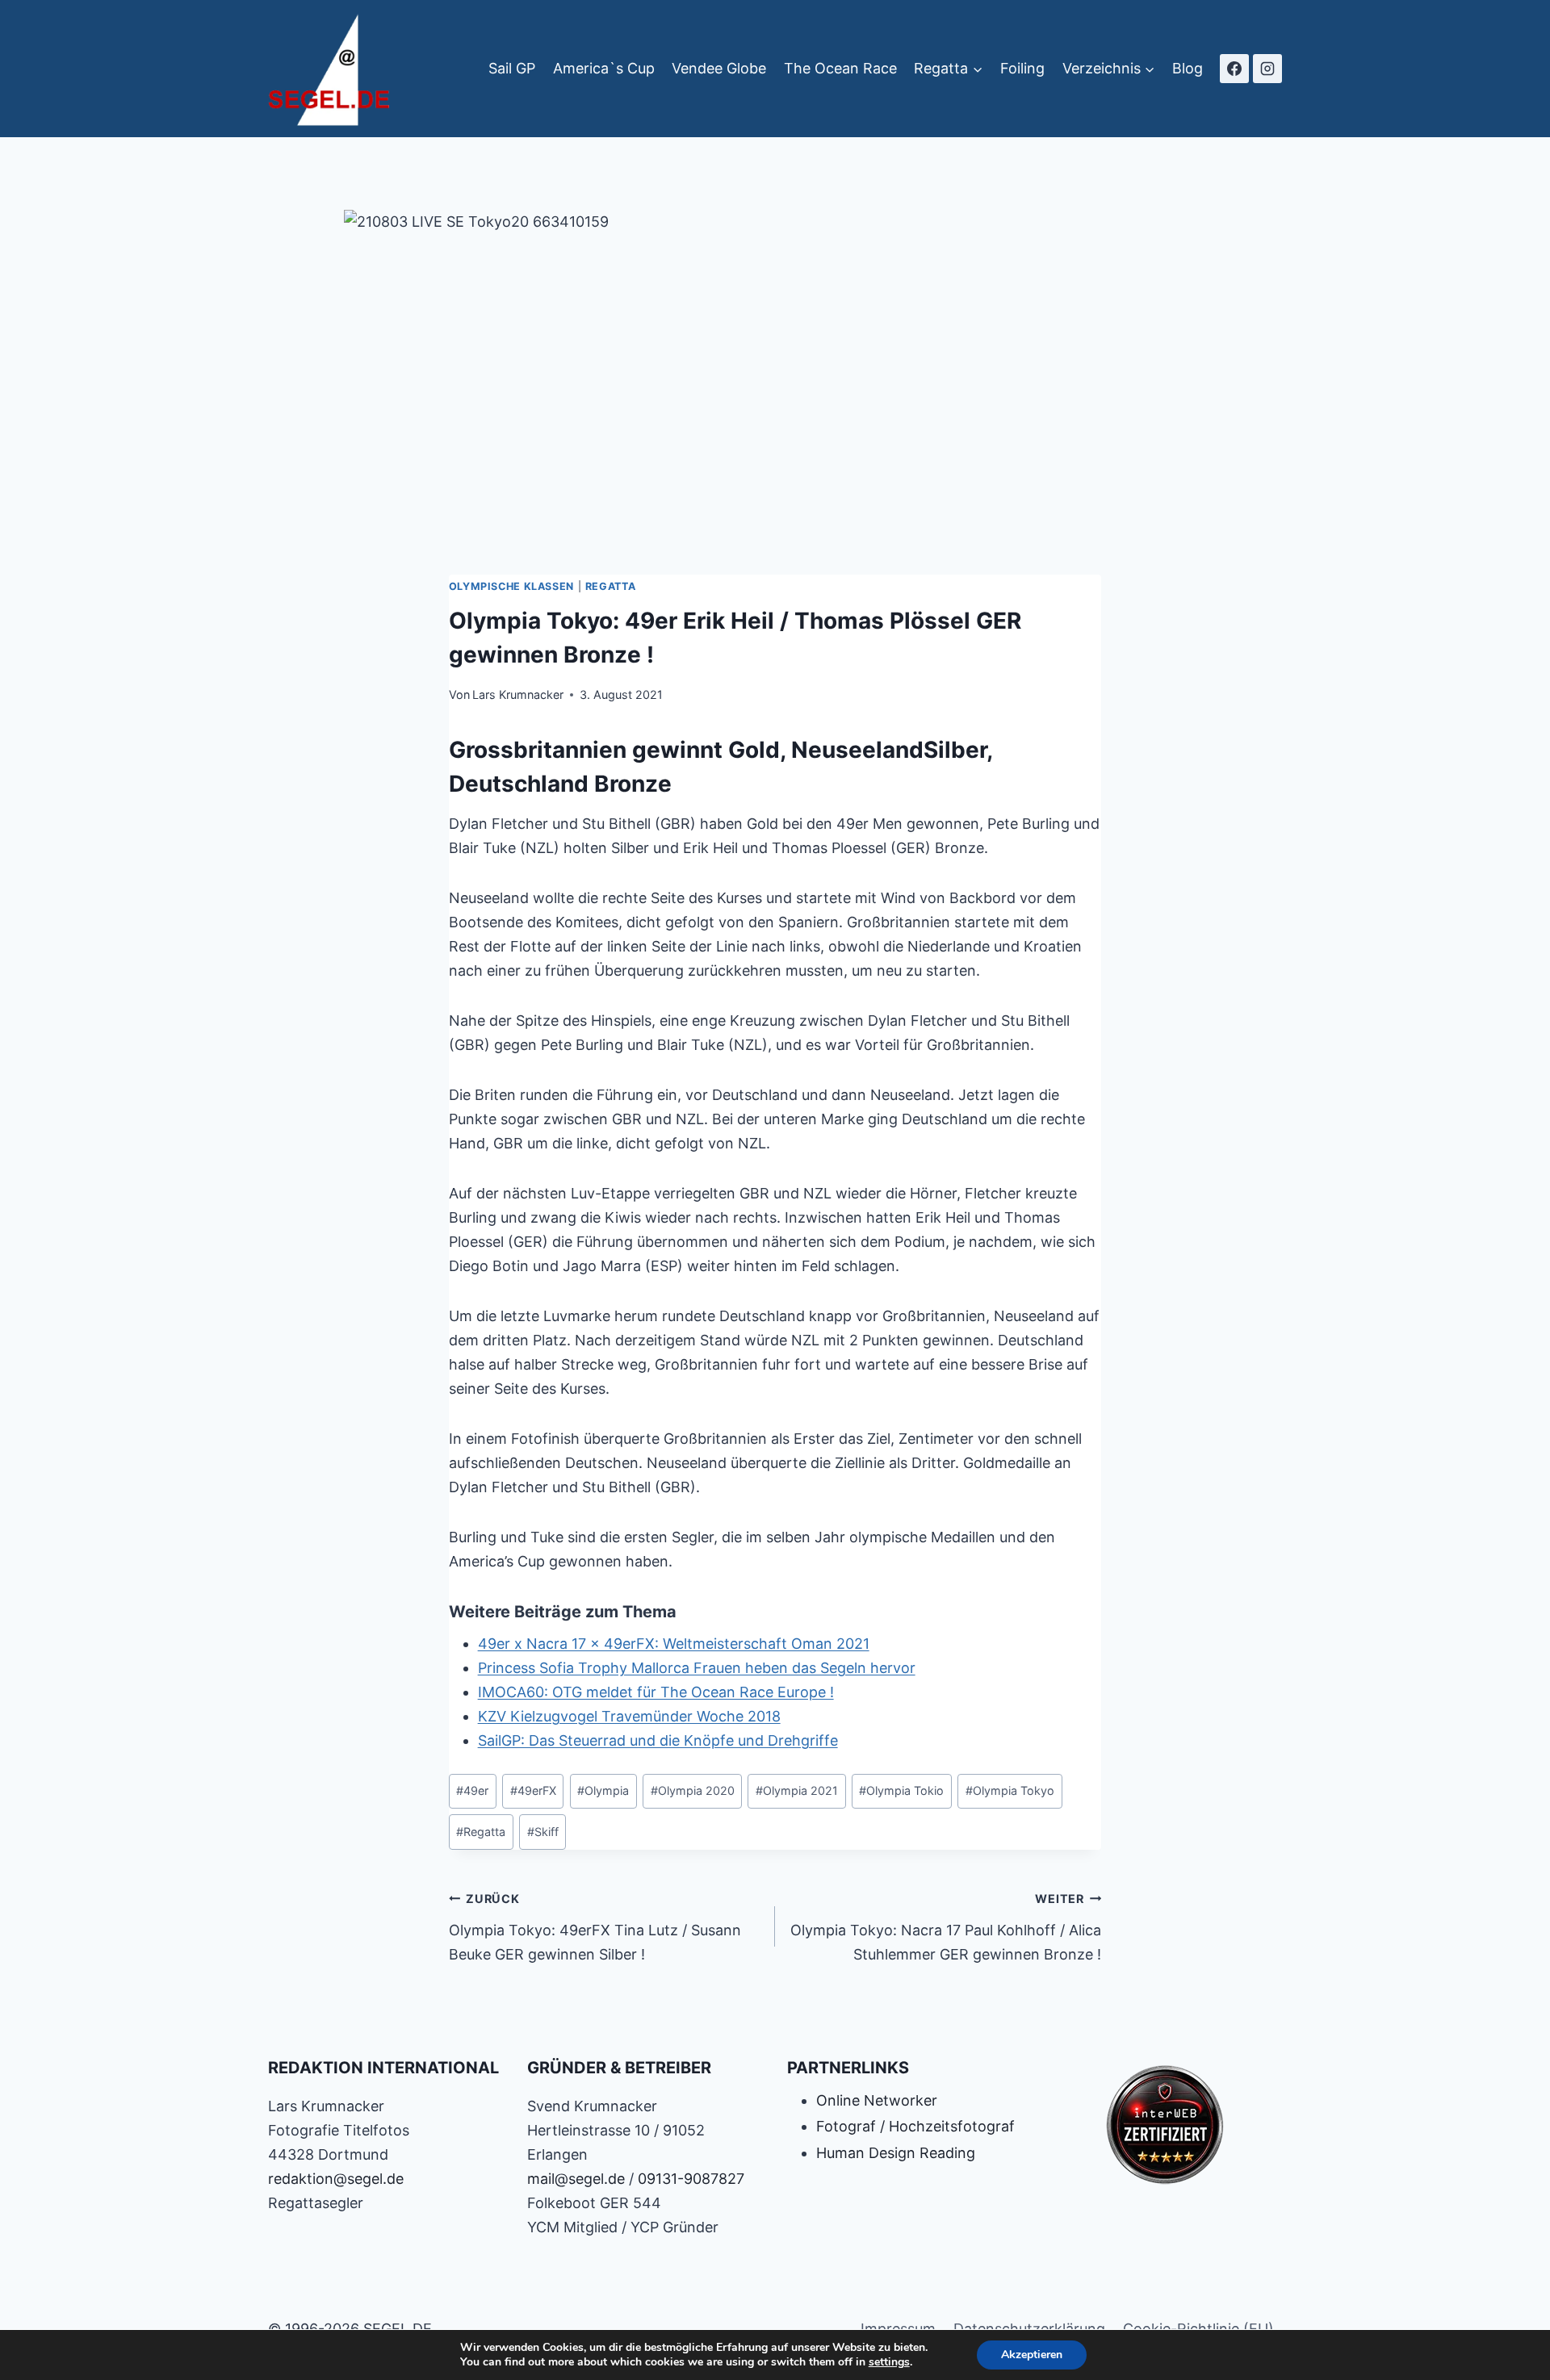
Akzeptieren (1032, 2355)
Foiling (1022, 68)
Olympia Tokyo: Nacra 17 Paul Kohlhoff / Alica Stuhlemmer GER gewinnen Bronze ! (946, 1927)
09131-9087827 (691, 2179)
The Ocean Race (840, 68)
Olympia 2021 (797, 1790)
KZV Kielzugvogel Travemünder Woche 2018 (629, 1716)
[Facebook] (1234, 69)
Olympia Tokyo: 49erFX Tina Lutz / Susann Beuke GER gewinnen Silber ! (595, 1927)
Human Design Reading (896, 2153)
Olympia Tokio (901, 1790)
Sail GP (512, 68)
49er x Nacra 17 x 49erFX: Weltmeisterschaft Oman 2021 (674, 1644)
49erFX (533, 1790)
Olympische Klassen (511, 586)
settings (889, 2362)
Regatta (610, 586)
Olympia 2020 (693, 1790)
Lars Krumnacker (518, 694)
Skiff (543, 1832)
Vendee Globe (719, 68)
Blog (1188, 68)
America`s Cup (604, 68)
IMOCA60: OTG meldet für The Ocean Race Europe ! (656, 1692)
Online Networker (877, 2100)
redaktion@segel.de (336, 2179)
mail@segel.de (576, 2179)
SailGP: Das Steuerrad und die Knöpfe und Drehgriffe (658, 1740)
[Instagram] (1267, 69)
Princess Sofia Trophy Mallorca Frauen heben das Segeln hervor (697, 1668)
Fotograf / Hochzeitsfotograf (915, 2126)
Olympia (603, 1790)
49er (472, 1790)
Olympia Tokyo (1010, 1790)
